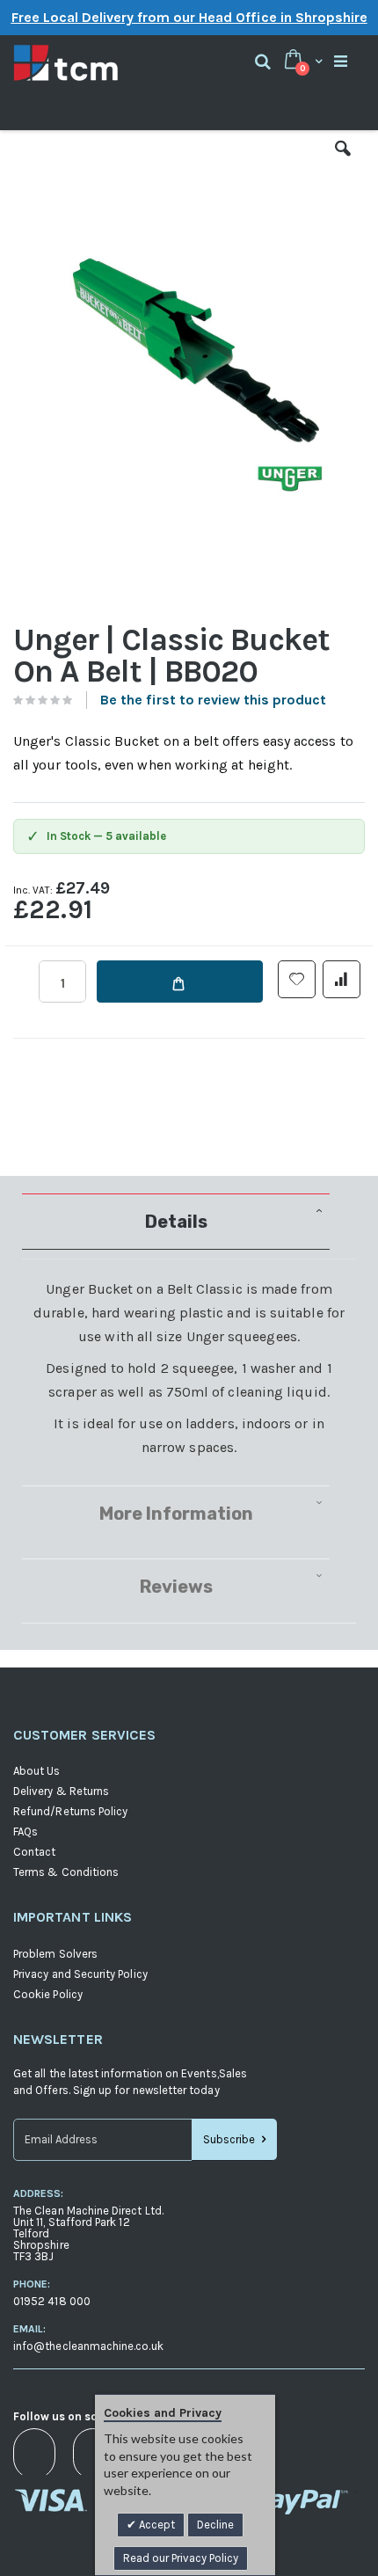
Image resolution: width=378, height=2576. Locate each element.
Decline (215, 2525)
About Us (37, 1771)
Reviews (176, 1587)
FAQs (25, 1832)
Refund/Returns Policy (70, 1811)
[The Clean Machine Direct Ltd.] (101, 63)
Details (176, 1222)
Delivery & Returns (61, 1791)
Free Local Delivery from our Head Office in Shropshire (189, 17)
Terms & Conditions (66, 1872)
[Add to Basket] (180, 982)
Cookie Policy (48, 1994)
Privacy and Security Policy (80, 1974)
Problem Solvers (55, 1954)
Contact (34, 1852)
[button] (343, 162)
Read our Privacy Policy (181, 2558)
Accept (156, 2525)
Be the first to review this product (213, 700)
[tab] (189, 1222)
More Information (176, 1514)
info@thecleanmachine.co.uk (88, 2346)
